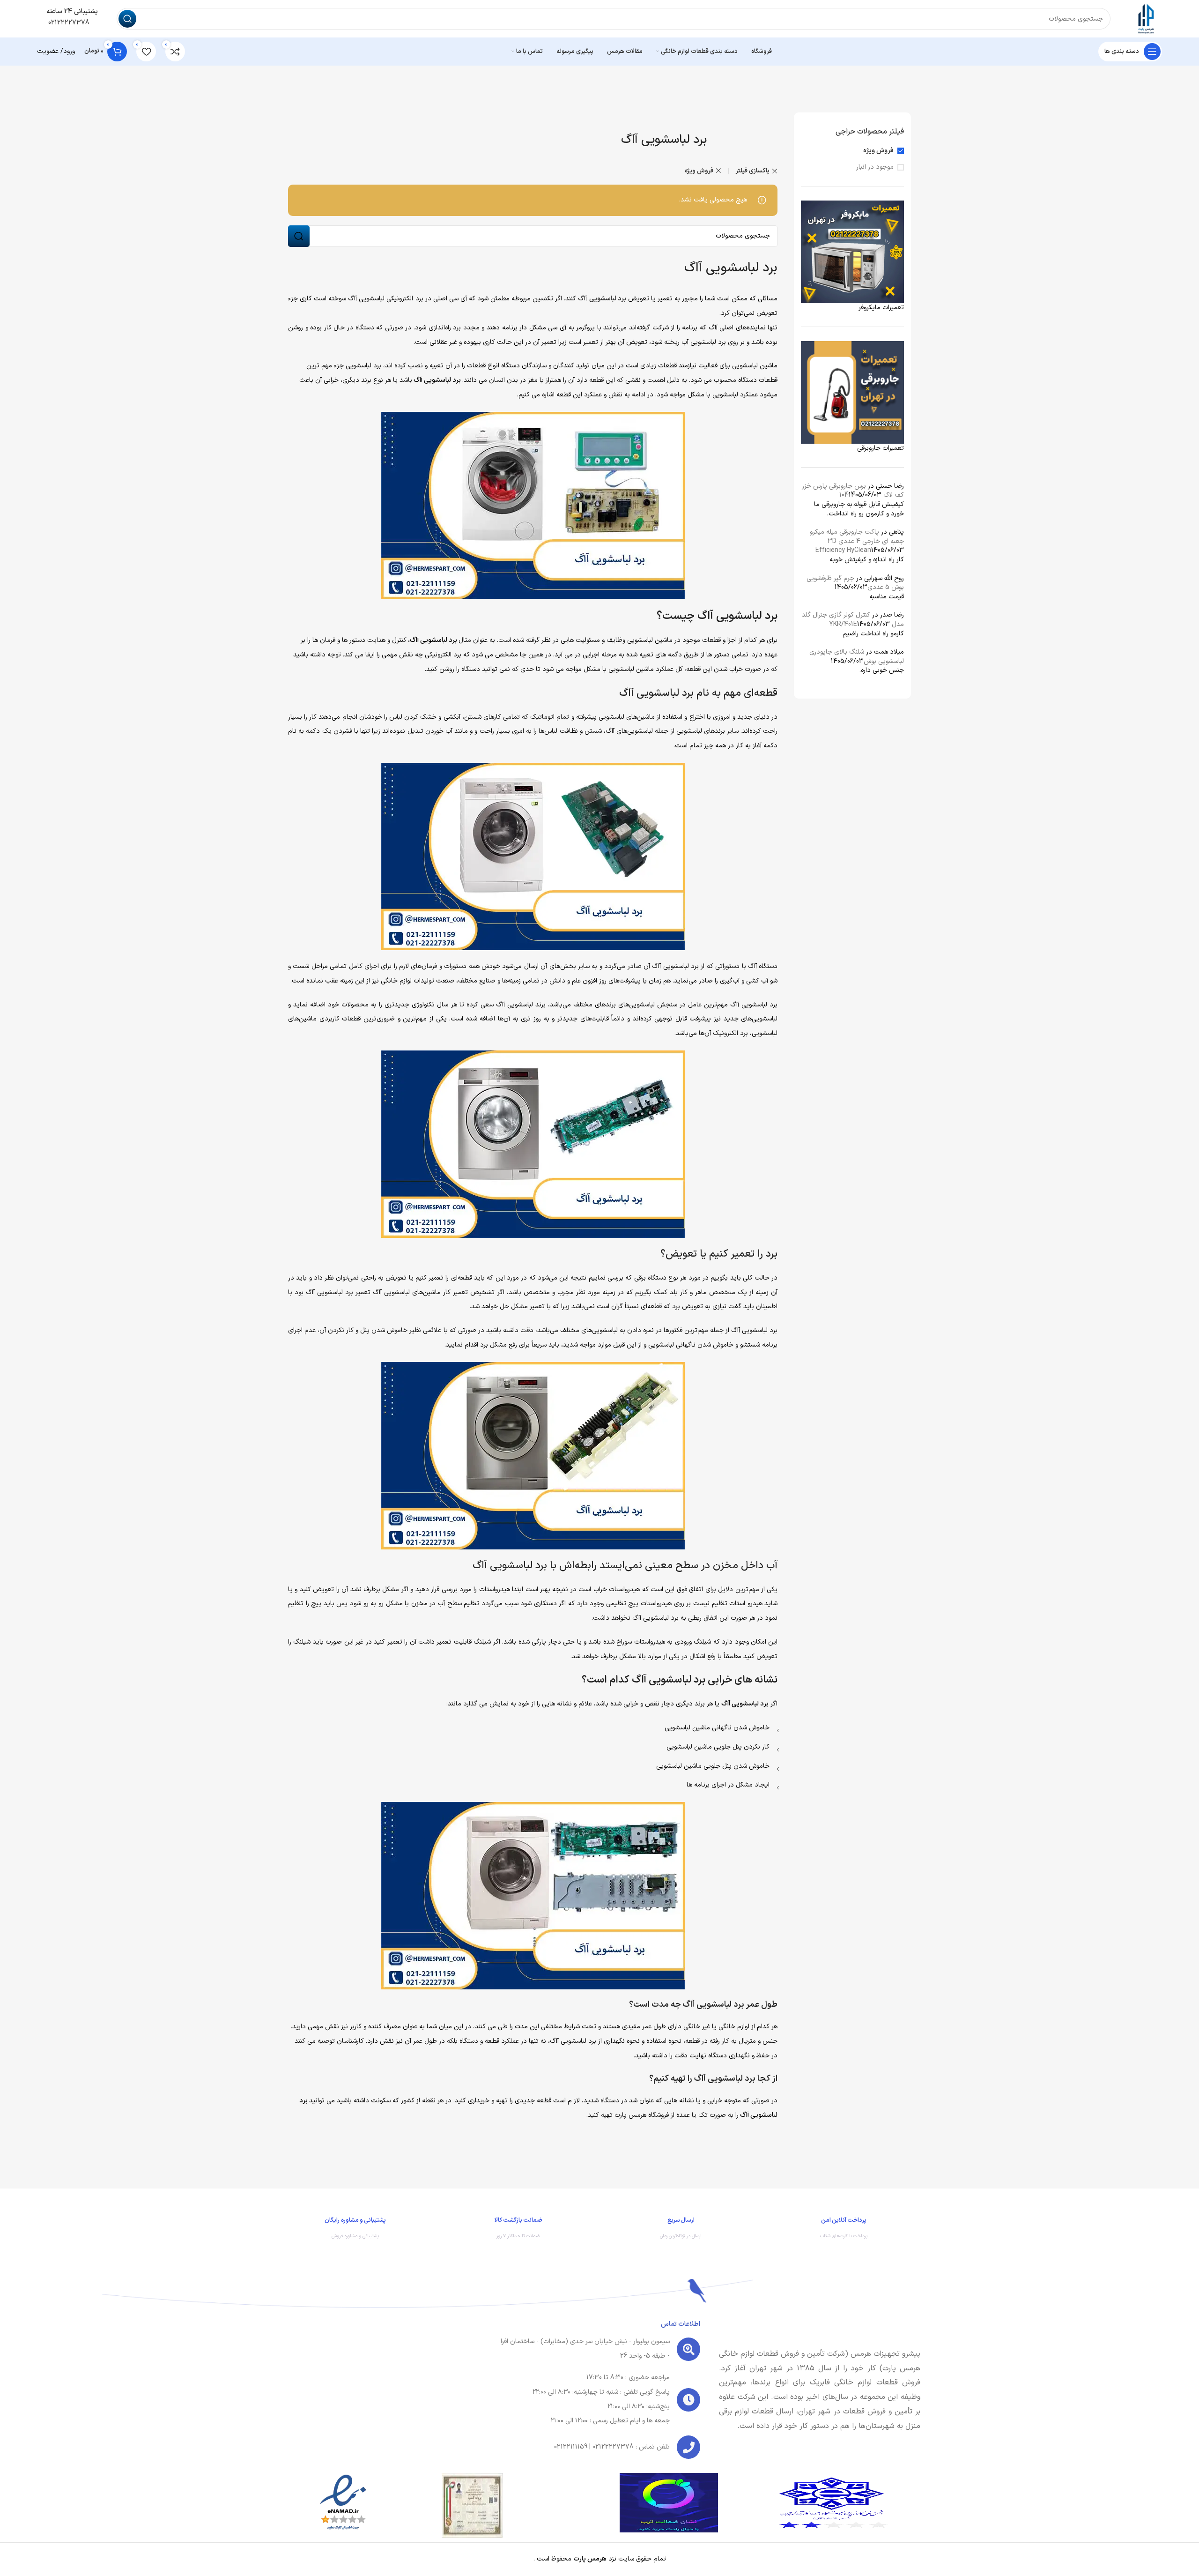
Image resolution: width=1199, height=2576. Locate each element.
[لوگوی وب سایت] (1146, 19)
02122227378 (68, 23)
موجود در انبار (875, 167)
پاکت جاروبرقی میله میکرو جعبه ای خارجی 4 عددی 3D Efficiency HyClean (857, 541)
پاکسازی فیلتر (753, 171)
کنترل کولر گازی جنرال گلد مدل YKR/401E (853, 620)
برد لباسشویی (608, 299)
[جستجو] (127, 19)
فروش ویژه (878, 151)
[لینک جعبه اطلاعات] (844, 2230)
